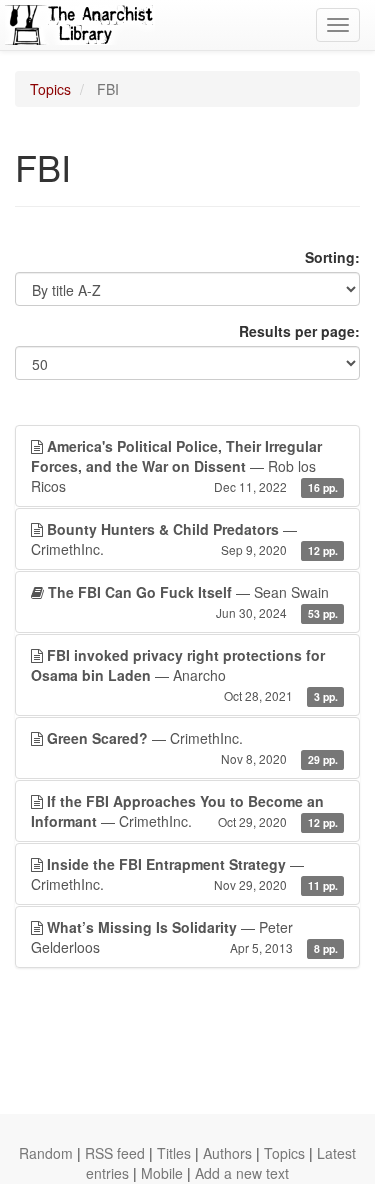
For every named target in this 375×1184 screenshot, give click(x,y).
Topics (50, 89)
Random (46, 1153)
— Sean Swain (193, 601)
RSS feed (115, 1153)
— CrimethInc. (184, 539)
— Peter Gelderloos (184, 937)
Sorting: (332, 257)
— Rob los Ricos (184, 466)
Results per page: (299, 331)
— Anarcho (184, 674)
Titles (174, 1153)
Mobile (162, 1173)
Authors (227, 1153)
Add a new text (242, 1173)
